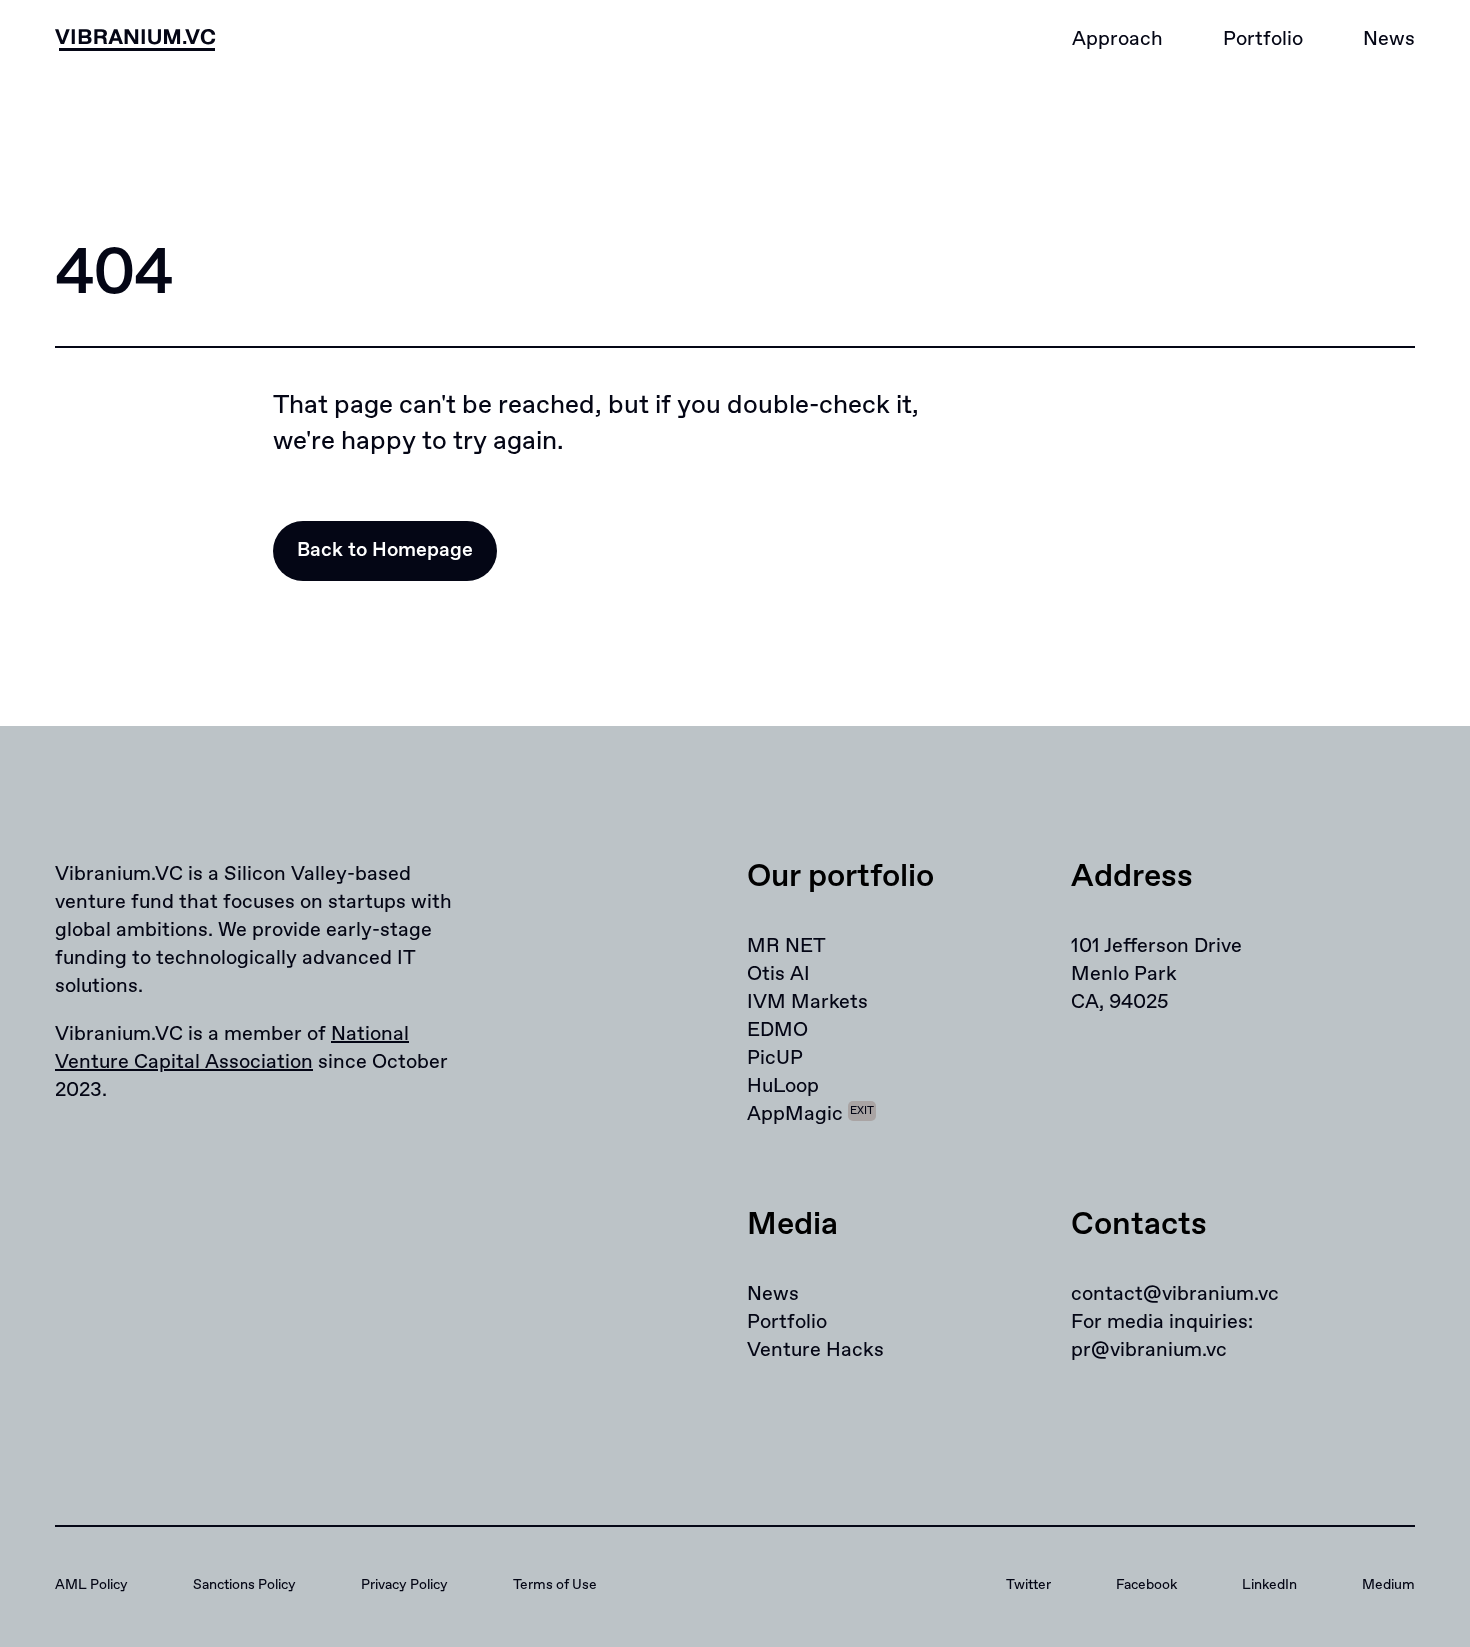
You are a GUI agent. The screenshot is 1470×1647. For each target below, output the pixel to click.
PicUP (775, 1058)
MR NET (786, 946)
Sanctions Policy (244, 1585)
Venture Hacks (815, 1350)
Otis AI (778, 974)
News (1389, 39)
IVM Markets (807, 1002)
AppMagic (810, 1114)
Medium (1388, 1585)
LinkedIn (1269, 1585)
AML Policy (91, 1585)
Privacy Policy (404, 1585)
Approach (1117, 39)
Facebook (1146, 1585)
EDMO (777, 1030)
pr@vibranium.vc (1149, 1350)
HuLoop (783, 1086)
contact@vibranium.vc (1175, 1294)
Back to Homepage (385, 550)
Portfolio (1263, 39)
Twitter (1028, 1585)
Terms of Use (555, 1585)
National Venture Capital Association (232, 1048)
